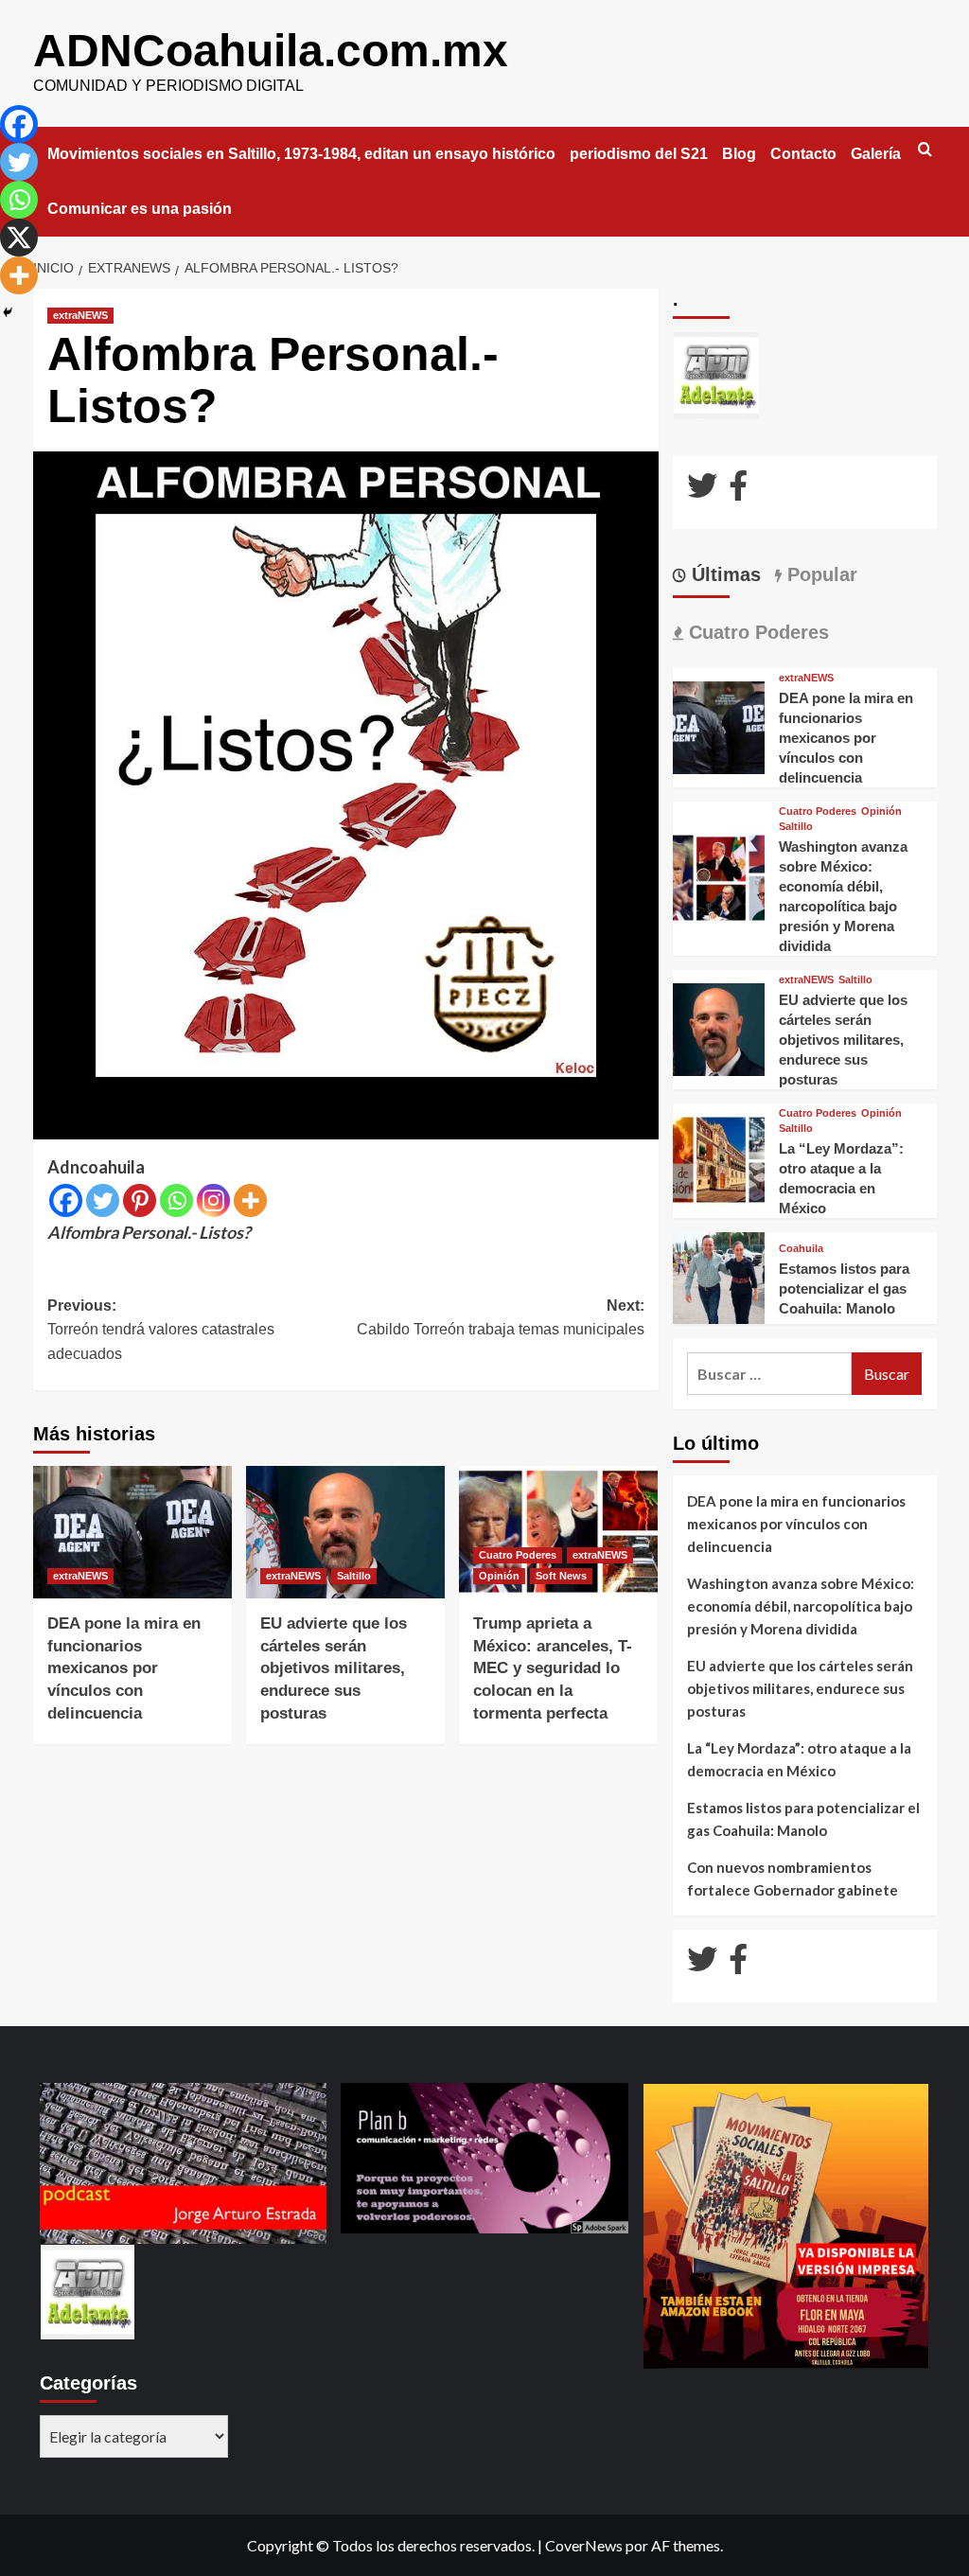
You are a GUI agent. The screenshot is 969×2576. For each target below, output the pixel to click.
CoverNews (584, 2545)
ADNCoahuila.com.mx (271, 51)
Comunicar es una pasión (140, 209)
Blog (739, 154)
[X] (19, 238)
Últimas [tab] (723, 574)
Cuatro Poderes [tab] (756, 632)
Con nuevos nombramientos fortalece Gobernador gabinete (793, 1879)
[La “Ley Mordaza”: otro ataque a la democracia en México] (719, 1158)
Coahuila (801, 1249)
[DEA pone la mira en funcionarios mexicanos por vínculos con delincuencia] (132, 1532)
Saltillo (354, 1576)
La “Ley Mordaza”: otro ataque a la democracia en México (799, 1759)
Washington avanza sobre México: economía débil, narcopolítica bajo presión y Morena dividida (801, 1606)
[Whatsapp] (176, 1200)
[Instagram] (213, 1200)
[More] (250, 1200)
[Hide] (8, 312)
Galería (876, 154)
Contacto (803, 154)
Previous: (161, 1330)
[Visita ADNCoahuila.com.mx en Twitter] (702, 491)
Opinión (499, 1576)
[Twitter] (103, 1200)
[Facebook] (66, 1200)
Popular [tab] (819, 574)
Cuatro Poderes (518, 1555)
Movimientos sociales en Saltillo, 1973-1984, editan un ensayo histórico (301, 154)
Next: (501, 1318)
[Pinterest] (140, 1200)
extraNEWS (80, 315)
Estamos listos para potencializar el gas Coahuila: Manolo (844, 1288)
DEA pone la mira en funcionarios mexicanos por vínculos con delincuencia (124, 1668)
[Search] (925, 150)
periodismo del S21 (639, 154)
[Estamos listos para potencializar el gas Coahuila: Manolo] (719, 1276)
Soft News (561, 1576)
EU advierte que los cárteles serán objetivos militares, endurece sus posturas (334, 1668)
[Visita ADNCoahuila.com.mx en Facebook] (738, 491)
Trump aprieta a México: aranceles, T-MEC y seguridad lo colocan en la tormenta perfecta (553, 1668)
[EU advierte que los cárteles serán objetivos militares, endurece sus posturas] (345, 1532)
